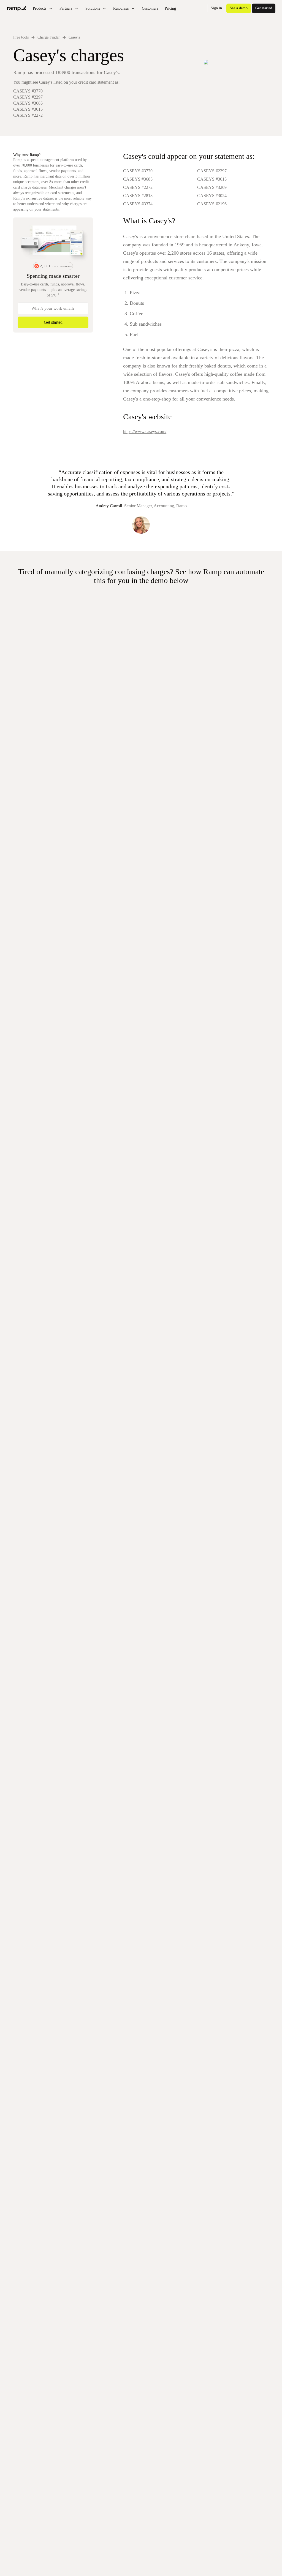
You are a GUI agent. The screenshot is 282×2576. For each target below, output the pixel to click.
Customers (150, 8)
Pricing (170, 8)
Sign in (216, 8)
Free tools (21, 37)
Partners (66, 8)
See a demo (239, 8)
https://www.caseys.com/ (145, 431)
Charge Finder (49, 37)
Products (40, 8)
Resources (121, 8)
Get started (264, 8)
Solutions (93, 8)
